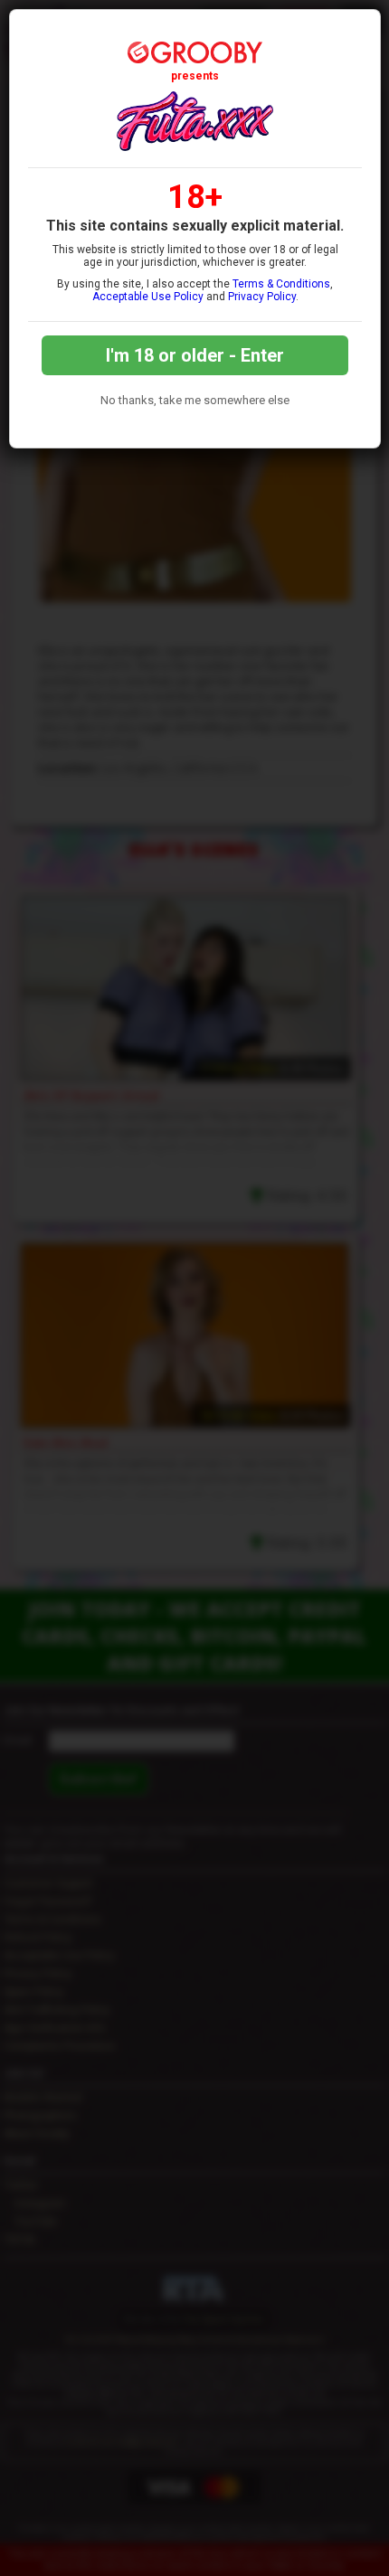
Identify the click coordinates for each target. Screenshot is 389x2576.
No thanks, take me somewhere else (195, 400)
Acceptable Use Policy (148, 297)
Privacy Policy (262, 297)
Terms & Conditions (281, 284)
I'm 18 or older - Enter (195, 355)
